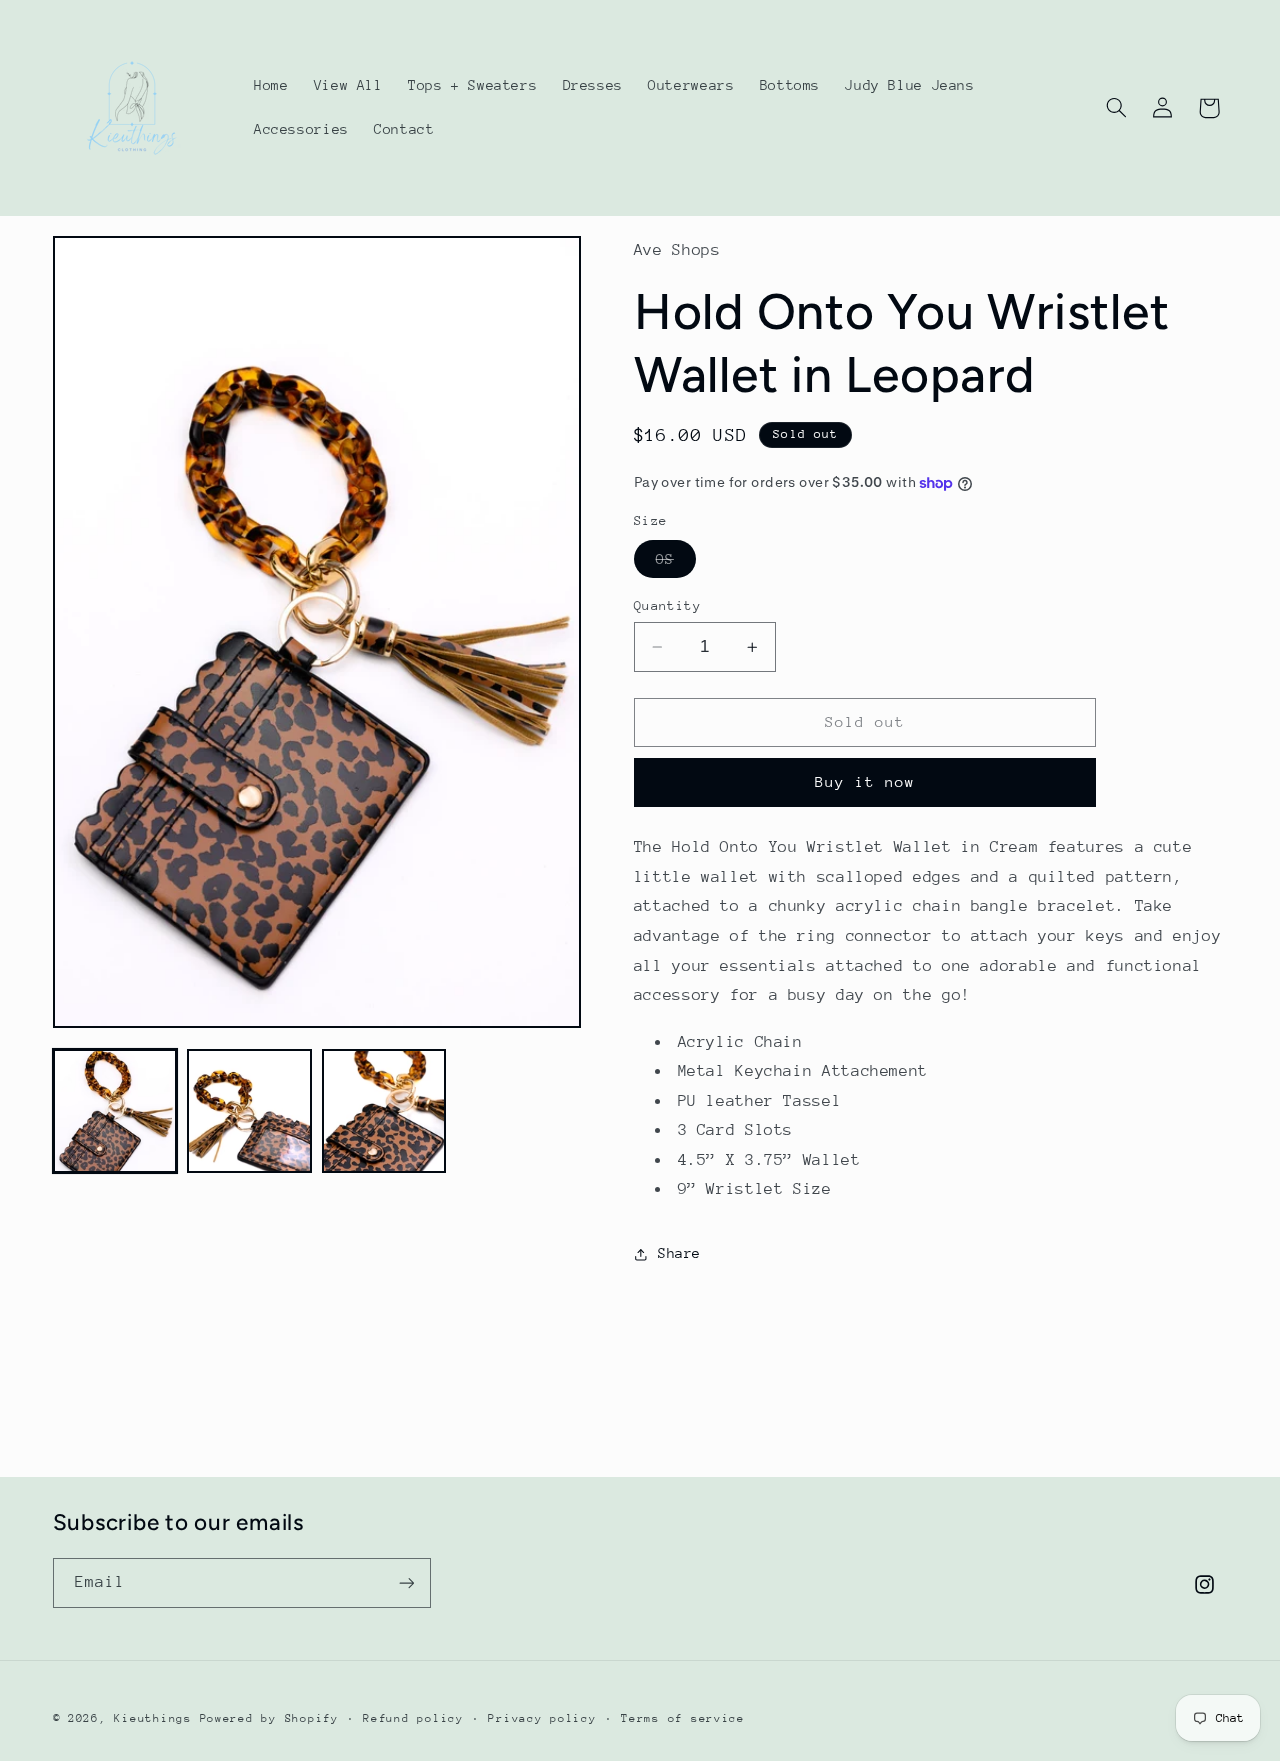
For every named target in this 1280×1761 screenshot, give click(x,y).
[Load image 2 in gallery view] (249, 1111)
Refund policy (413, 1718)
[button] (1116, 108)
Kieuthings (152, 1718)
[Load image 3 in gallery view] (384, 1111)
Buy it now (865, 781)
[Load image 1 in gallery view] (115, 1111)
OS (676, 564)
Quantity (667, 605)
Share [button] (679, 1253)
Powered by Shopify (269, 1718)
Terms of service (683, 1718)
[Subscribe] (406, 1582)
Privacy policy (542, 1718)
